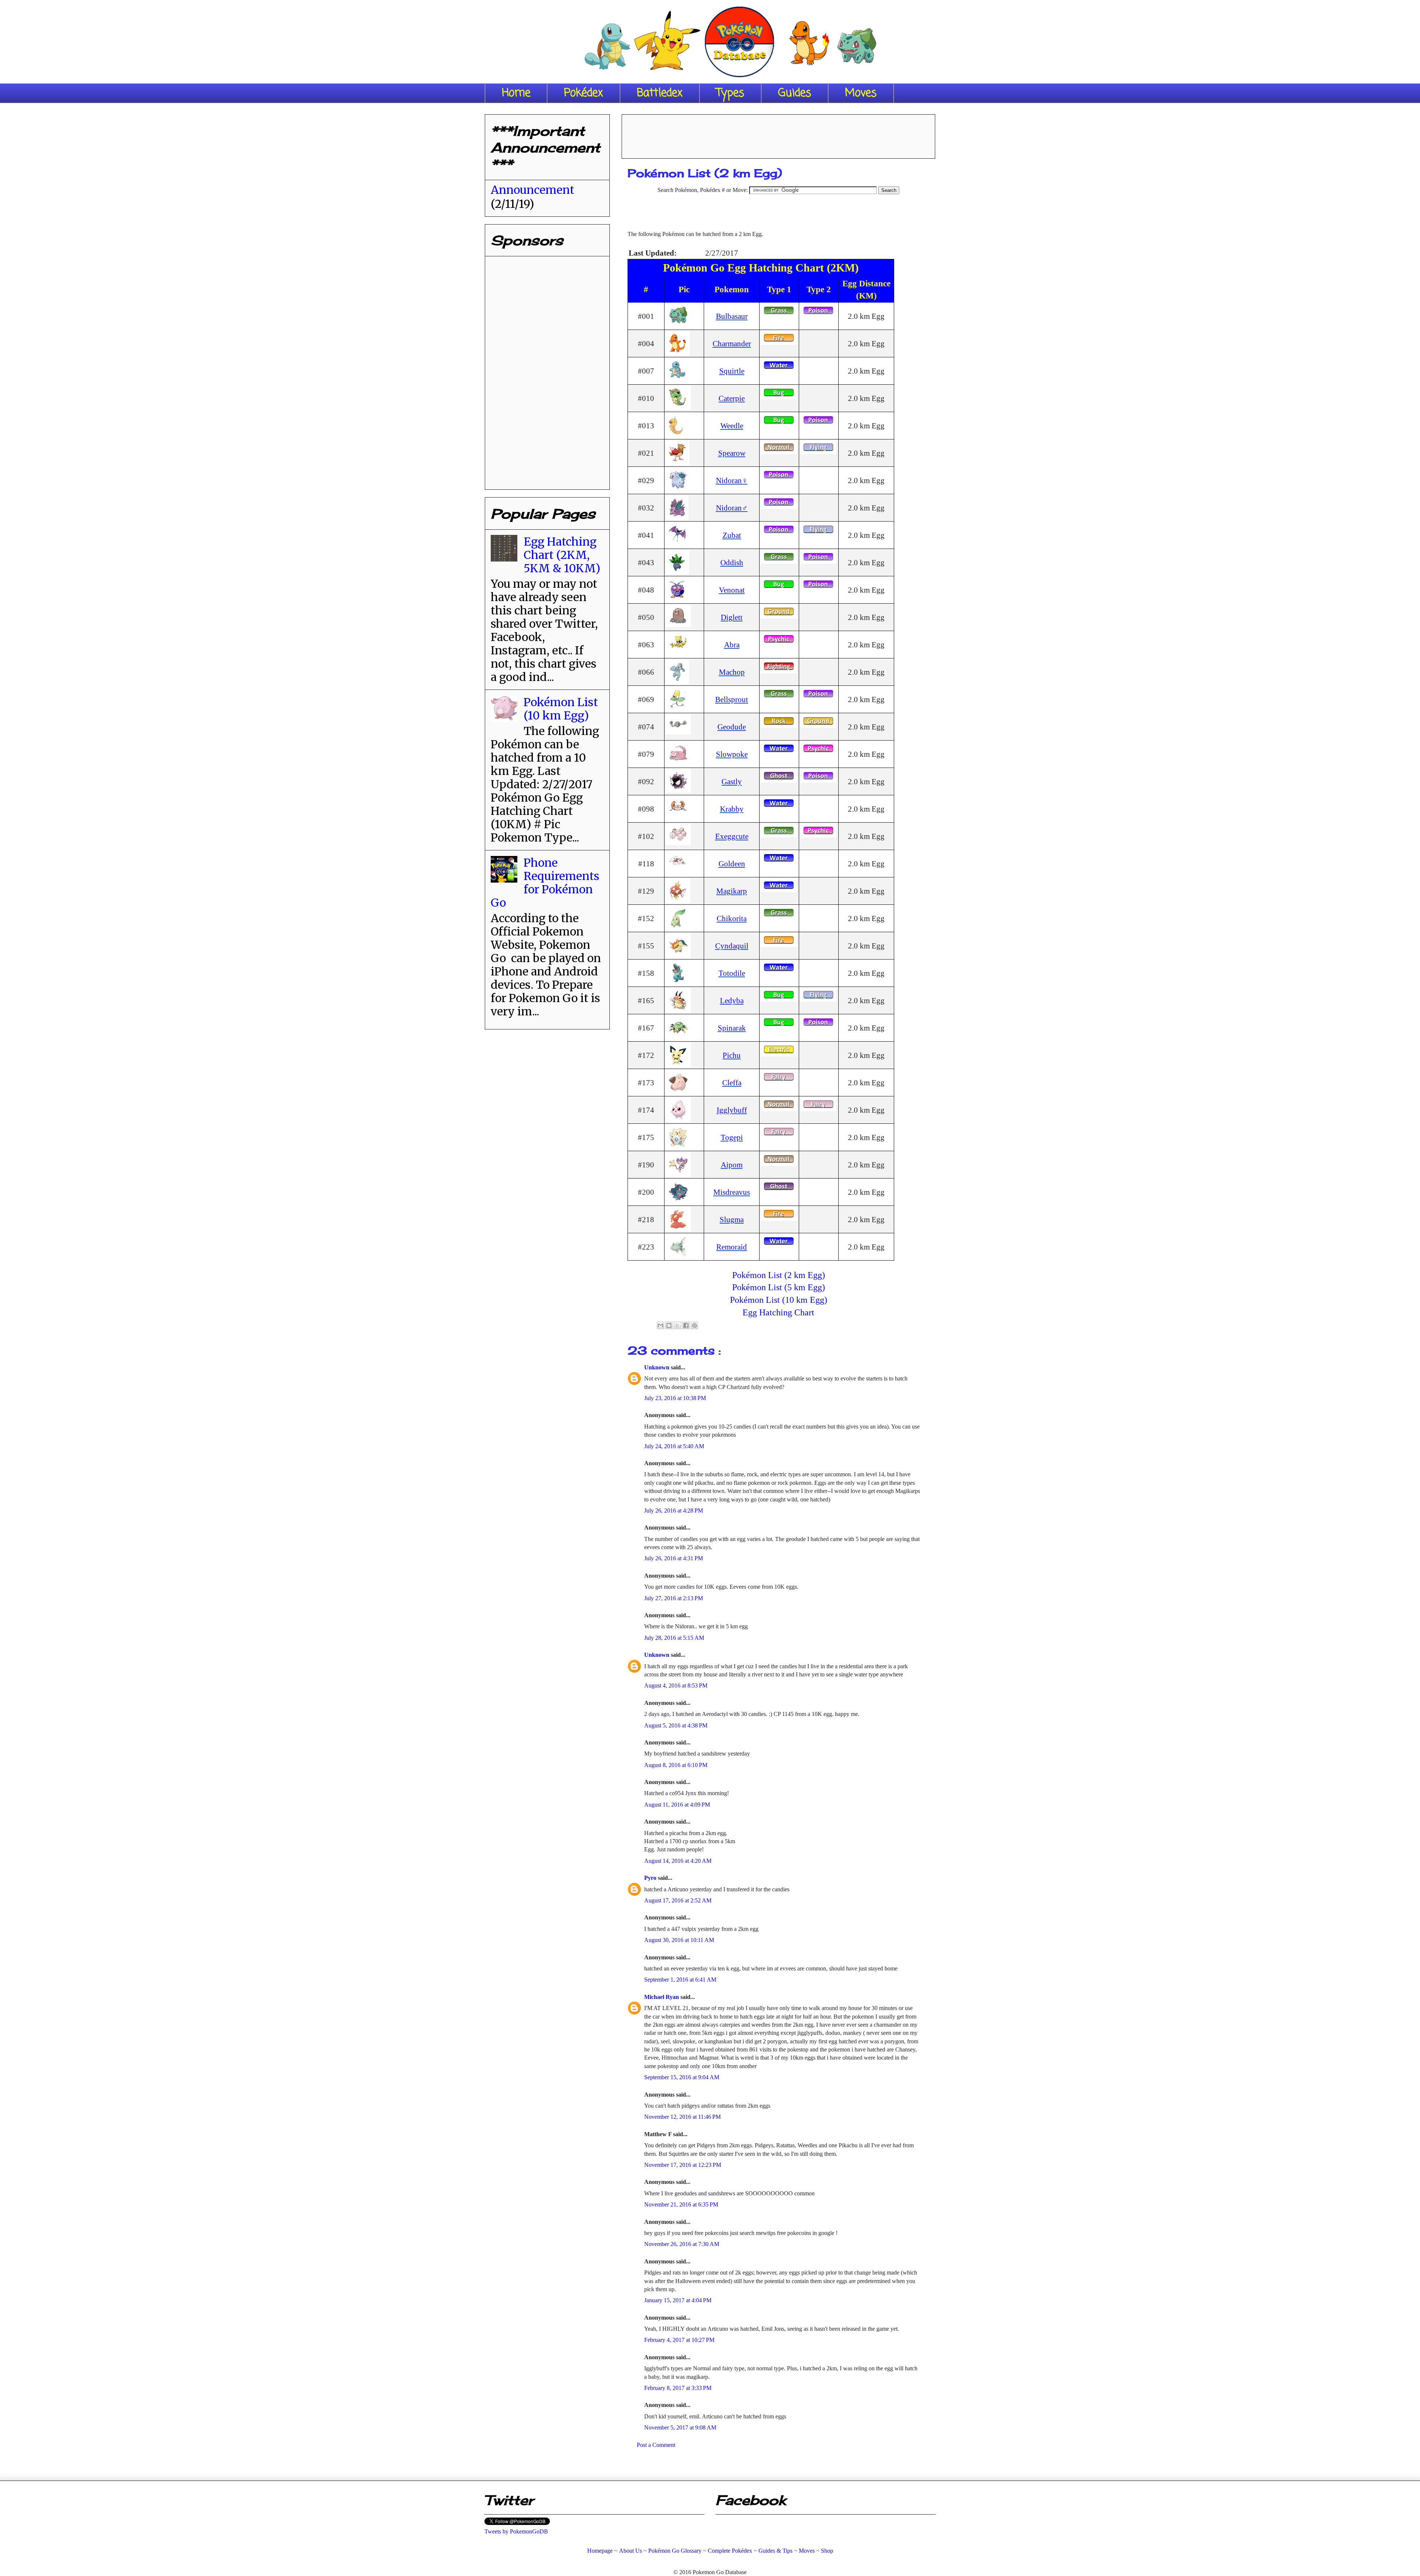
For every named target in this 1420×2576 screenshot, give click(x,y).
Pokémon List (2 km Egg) (779, 1275)
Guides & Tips (775, 2551)
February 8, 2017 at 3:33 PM (678, 2388)
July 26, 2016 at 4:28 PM (674, 1510)
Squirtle (732, 371)
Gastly (732, 781)
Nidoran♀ (732, 480)
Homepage (600, 2551)
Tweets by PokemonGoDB (516, 2531)
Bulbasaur (732, 316)
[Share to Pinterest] (694, 1325)
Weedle (732, 426)
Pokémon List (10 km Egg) (779, 1300)
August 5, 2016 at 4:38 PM (676, 1725)
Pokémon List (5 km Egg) (779, 1287)
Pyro (651, 1878)
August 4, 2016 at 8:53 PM (676, 1685)
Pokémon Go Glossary (675, 2551)
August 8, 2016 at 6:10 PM (676, 1765)
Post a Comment (656, 2445)
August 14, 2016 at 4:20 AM (678, 1861)
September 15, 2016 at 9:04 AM (682, 2077)
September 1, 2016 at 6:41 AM (680, 1980)
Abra (732, 645)
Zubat (732, 535)
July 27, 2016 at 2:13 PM (674, 1598)
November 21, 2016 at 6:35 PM (681, 2204)
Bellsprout (732, 699)
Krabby (732, 809)
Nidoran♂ (732, 508)
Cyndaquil (732, 946)
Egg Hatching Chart (778, 1312)
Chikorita (732, 918)
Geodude (732, 727)
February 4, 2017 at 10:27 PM (679, 2340)
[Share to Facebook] (686, 1325)
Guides (795, 93)
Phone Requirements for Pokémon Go (545, 883)
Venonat (732, 590)
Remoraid (732, 1247)
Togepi (732, 1137)
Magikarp (732, 891)
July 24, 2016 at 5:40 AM (674, 1446)
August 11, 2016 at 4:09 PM (677, 1805)
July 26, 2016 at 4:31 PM (674, 1558)
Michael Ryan (662, 1997)
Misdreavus (732, 1192)
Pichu (732, 1055)
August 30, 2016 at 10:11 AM (679, 1940)
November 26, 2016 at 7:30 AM (682, 2244)
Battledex (660, 93)
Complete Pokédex (730, 2551)
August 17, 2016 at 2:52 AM (678, 1900)
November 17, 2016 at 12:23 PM (683, 2165)
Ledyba (732, 1000)
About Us (630, 2551)
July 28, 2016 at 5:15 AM (674, 1638)
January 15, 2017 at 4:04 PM (678, 2300)
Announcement (532, 190)
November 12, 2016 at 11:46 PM (682, 2117)
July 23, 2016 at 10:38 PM (675, 1398)
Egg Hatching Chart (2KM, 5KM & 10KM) (562, 555)
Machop (732, 672)
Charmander (732, 343)
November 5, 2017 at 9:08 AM (680, 2427)
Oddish (732, 562)
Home (516, 93)
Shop (827, 2551)
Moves (861, 93)
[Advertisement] (778, 134)
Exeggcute (732, 836)
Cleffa (732, 1083)
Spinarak (732, 1028)
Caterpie (732, 398)
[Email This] (660, 1325)
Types (730, 93)
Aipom (732, 1165)
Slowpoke (732, 754)
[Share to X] (677, 1325)
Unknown (657, 1367)
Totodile (732, 973)
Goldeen (732, 864)
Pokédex (584, 93)
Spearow (732, 453)
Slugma (732, 1219)
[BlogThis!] (669, 1325)
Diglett (732, 617)
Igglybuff (732, 1110)
